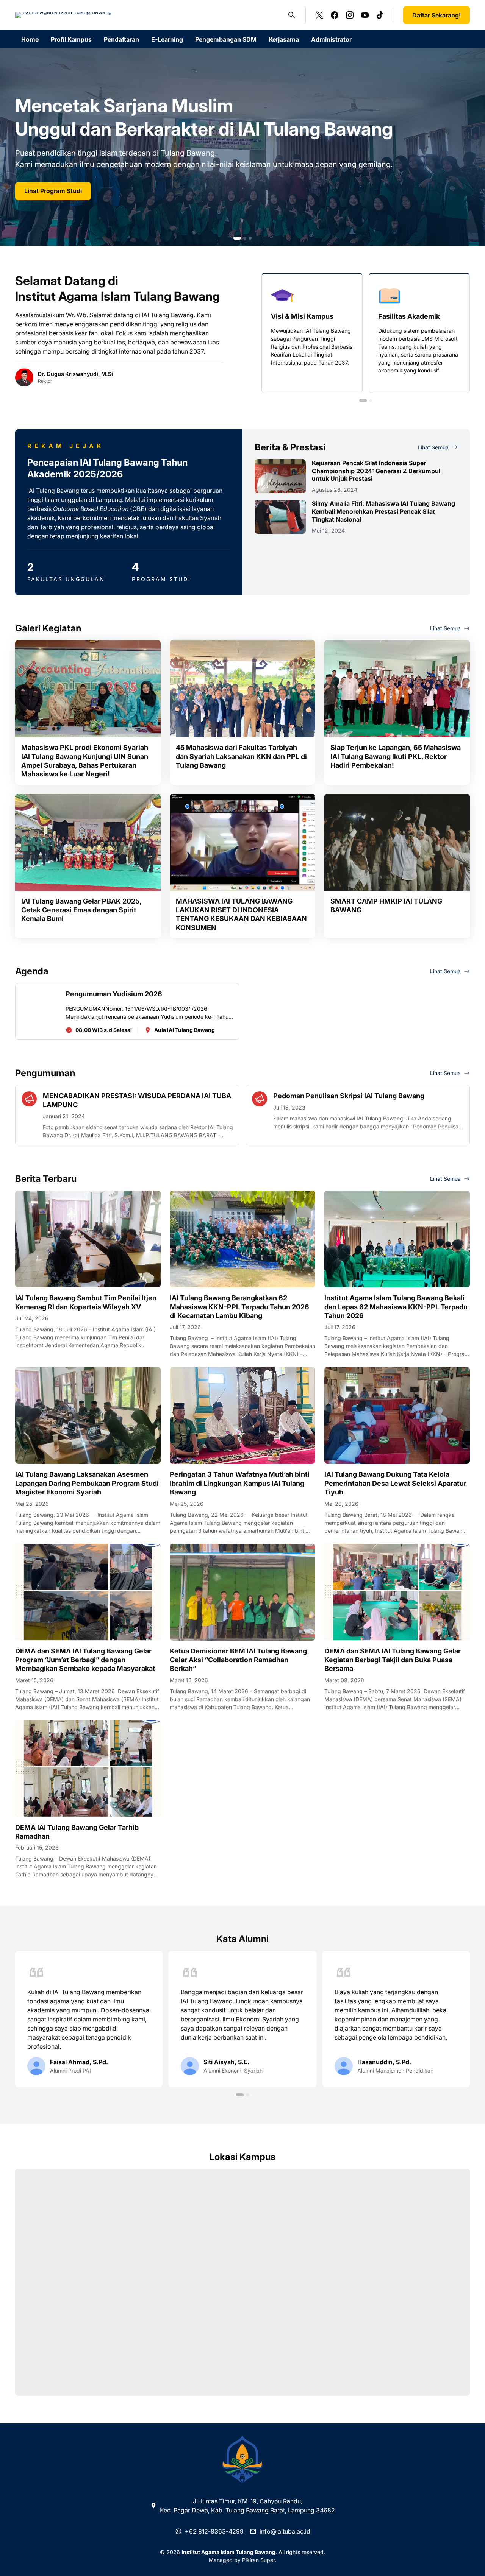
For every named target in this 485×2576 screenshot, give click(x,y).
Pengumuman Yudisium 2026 (114, 994)
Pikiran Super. (259, 2560)
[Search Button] (292, 15)
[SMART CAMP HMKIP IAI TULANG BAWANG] (397, 842)
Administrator (331, 39)
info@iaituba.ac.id (285, 2531)
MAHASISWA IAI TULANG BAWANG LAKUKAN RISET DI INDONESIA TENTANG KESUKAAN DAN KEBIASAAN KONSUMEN (241, 914)
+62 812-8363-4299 (214, 2531)
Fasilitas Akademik (409, 316)
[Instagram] (350, 15)
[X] (319, 15)
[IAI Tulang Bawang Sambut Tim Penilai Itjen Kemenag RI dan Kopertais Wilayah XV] (88, 1239)
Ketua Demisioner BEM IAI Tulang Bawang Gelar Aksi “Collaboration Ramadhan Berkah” (238, 1660)
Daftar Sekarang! (436, 15)
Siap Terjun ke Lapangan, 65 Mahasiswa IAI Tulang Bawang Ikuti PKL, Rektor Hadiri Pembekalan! (396, 756)
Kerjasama (284, 39)
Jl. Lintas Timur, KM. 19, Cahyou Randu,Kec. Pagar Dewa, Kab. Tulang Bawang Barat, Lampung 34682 (247, 2506)
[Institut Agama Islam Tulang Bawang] (63, 15)
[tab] (235, 238)
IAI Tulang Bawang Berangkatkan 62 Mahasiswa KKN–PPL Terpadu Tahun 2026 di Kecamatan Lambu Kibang (239, 1307)
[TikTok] (380, 15)
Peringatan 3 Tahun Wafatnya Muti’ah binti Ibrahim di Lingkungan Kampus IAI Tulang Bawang (240, 1483)
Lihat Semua (433, 447)
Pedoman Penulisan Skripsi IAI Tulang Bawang (349, 1096)
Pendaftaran (121, 39)
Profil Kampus (71, 39)
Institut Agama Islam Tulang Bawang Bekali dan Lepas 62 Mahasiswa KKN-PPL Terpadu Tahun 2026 (396, 1307)
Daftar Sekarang (48, 191)
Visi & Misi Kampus (302, 316)
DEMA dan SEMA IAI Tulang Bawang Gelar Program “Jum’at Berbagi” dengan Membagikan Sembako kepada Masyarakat (85, 1660)
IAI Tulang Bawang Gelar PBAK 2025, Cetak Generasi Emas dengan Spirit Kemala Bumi (81, 910)
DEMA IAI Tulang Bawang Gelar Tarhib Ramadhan (77, 1832)
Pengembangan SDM (226, 39)
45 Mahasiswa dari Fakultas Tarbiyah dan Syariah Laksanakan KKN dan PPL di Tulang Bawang (241, 756)
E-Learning (167, 39)
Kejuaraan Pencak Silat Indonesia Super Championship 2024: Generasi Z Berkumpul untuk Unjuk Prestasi (376, 471)
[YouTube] (365, 15)
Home (30, 39)
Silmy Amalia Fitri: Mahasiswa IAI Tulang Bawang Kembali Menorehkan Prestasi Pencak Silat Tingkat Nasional (383, 511)
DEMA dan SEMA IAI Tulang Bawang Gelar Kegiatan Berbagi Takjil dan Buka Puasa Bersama (393, 1660)
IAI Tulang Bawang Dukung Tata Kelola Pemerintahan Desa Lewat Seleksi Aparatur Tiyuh (395, 1483)
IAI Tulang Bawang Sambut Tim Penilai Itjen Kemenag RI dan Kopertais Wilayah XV (86, 1302)
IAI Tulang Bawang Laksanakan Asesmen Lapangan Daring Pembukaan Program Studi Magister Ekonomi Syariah (87, 1483)
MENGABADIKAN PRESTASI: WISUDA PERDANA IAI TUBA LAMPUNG (137, 1100)
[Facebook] (335, 15)
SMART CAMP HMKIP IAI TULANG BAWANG (386, 905)
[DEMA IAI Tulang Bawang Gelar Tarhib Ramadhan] (88, 1769)
